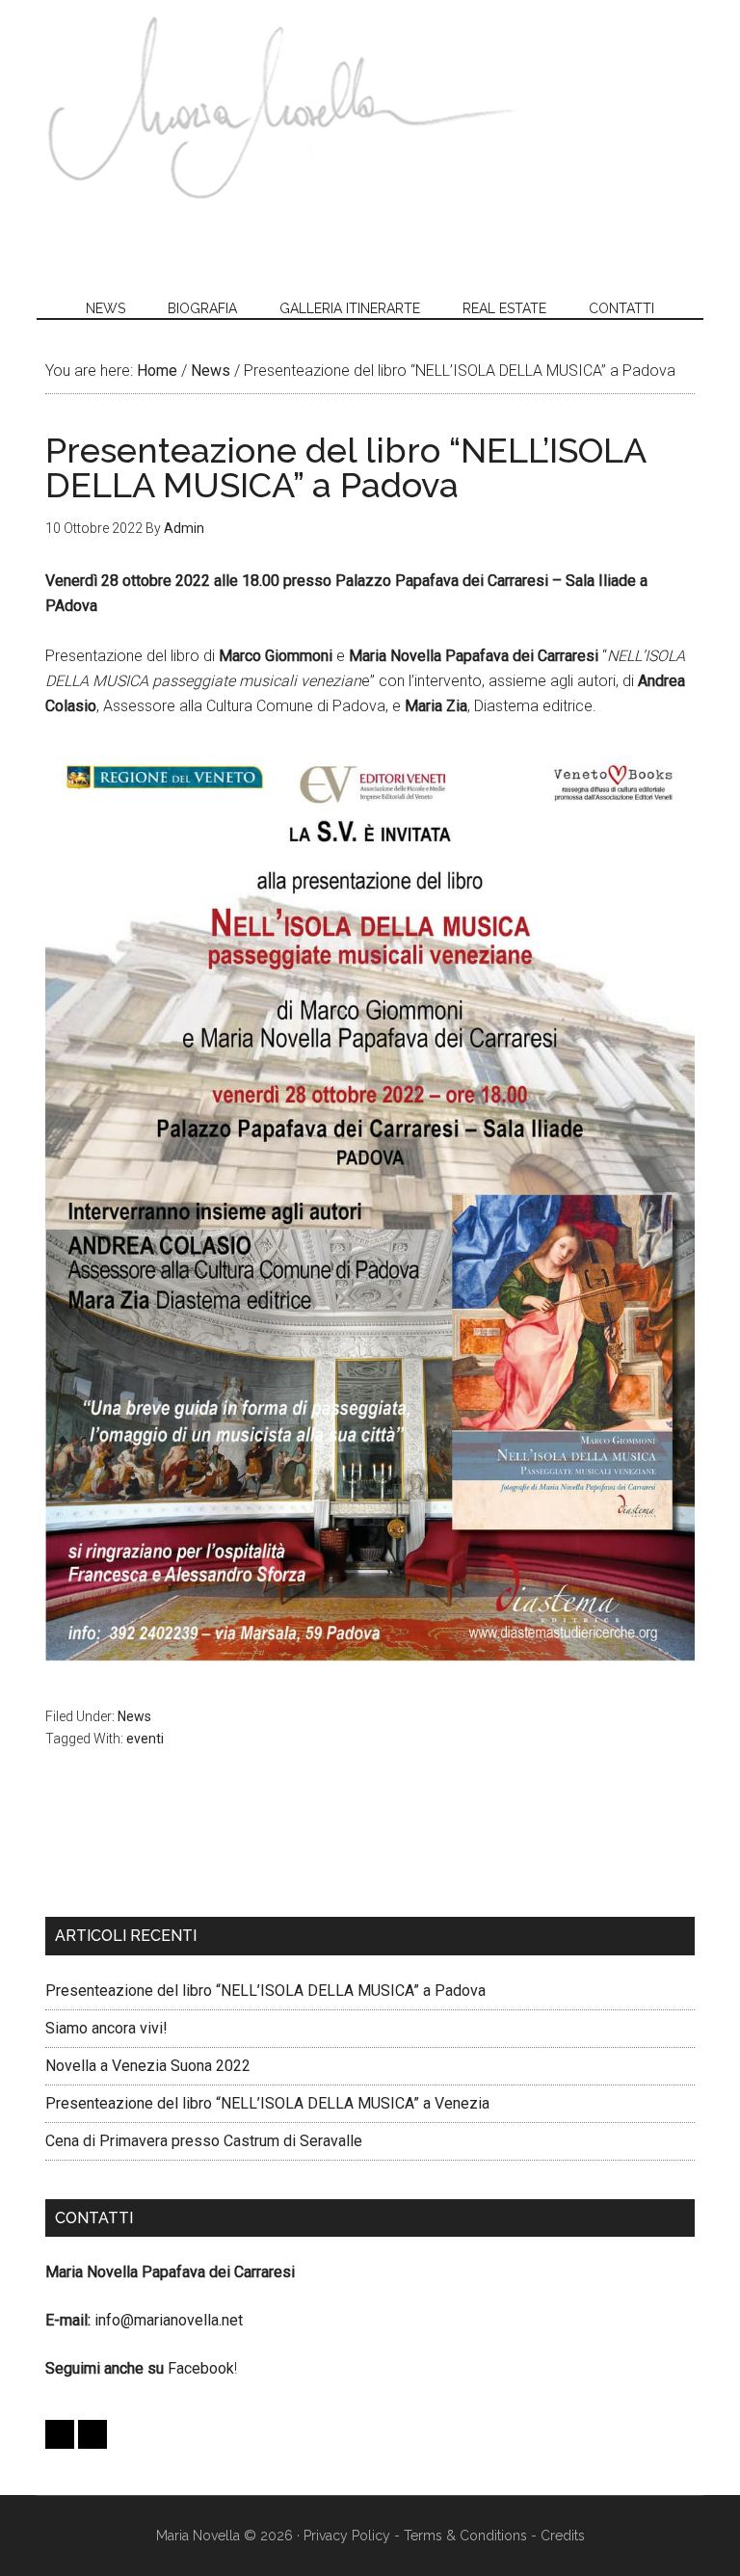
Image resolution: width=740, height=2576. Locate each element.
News (134, 1716)
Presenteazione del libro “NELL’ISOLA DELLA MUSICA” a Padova (265, 1991)
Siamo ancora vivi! (106, 2028)
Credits (563, 2536)
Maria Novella (281, 106)
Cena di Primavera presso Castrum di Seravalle (204, 2141)
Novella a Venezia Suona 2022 (148, 2066)
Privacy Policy (347, 2536)
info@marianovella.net (169, 2320)
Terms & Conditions (465, 2536)
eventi (145, 1739)
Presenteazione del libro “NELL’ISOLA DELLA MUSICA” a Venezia (267, 2103)
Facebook (201, 2368)
